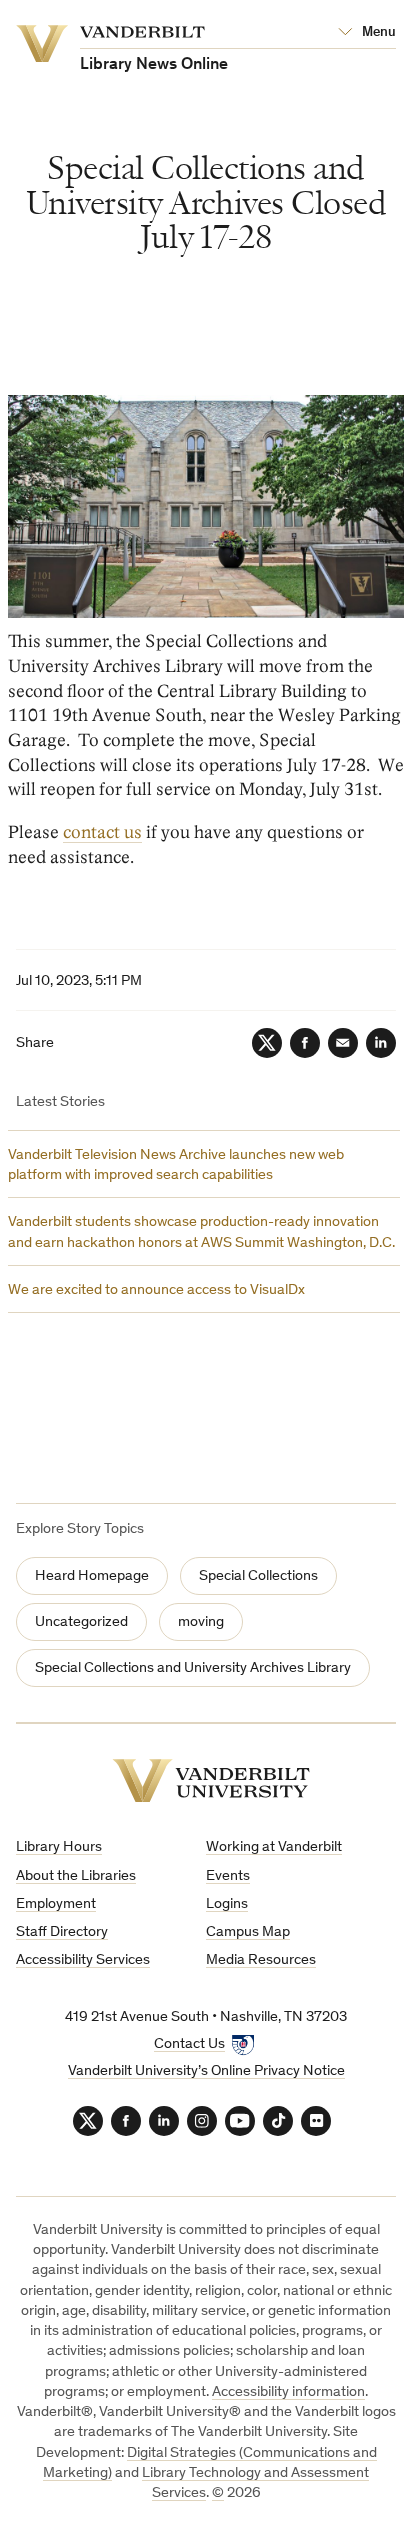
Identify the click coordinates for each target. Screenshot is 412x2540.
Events (228, 1876)
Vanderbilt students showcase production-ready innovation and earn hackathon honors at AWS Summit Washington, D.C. (201, 1232)
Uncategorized (81, 1622)
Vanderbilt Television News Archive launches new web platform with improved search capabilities (176, 1165)
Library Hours (59, 1847)
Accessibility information (288, 2392)
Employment (56, 1904)
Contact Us (189, 2044)
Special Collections (258, 1576)
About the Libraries (76, 1876)
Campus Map (248, 1932)
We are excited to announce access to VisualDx (156, 1290)
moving (201, 1622)
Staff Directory (62, 1932)
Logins (227, 1904)
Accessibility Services (83, 1960)
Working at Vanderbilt (274, 1847)
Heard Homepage (92, 1576)
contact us (102, 832)
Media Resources (261, 1960)
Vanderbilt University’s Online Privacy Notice (206, 2071)
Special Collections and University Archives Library (193, 1668)
